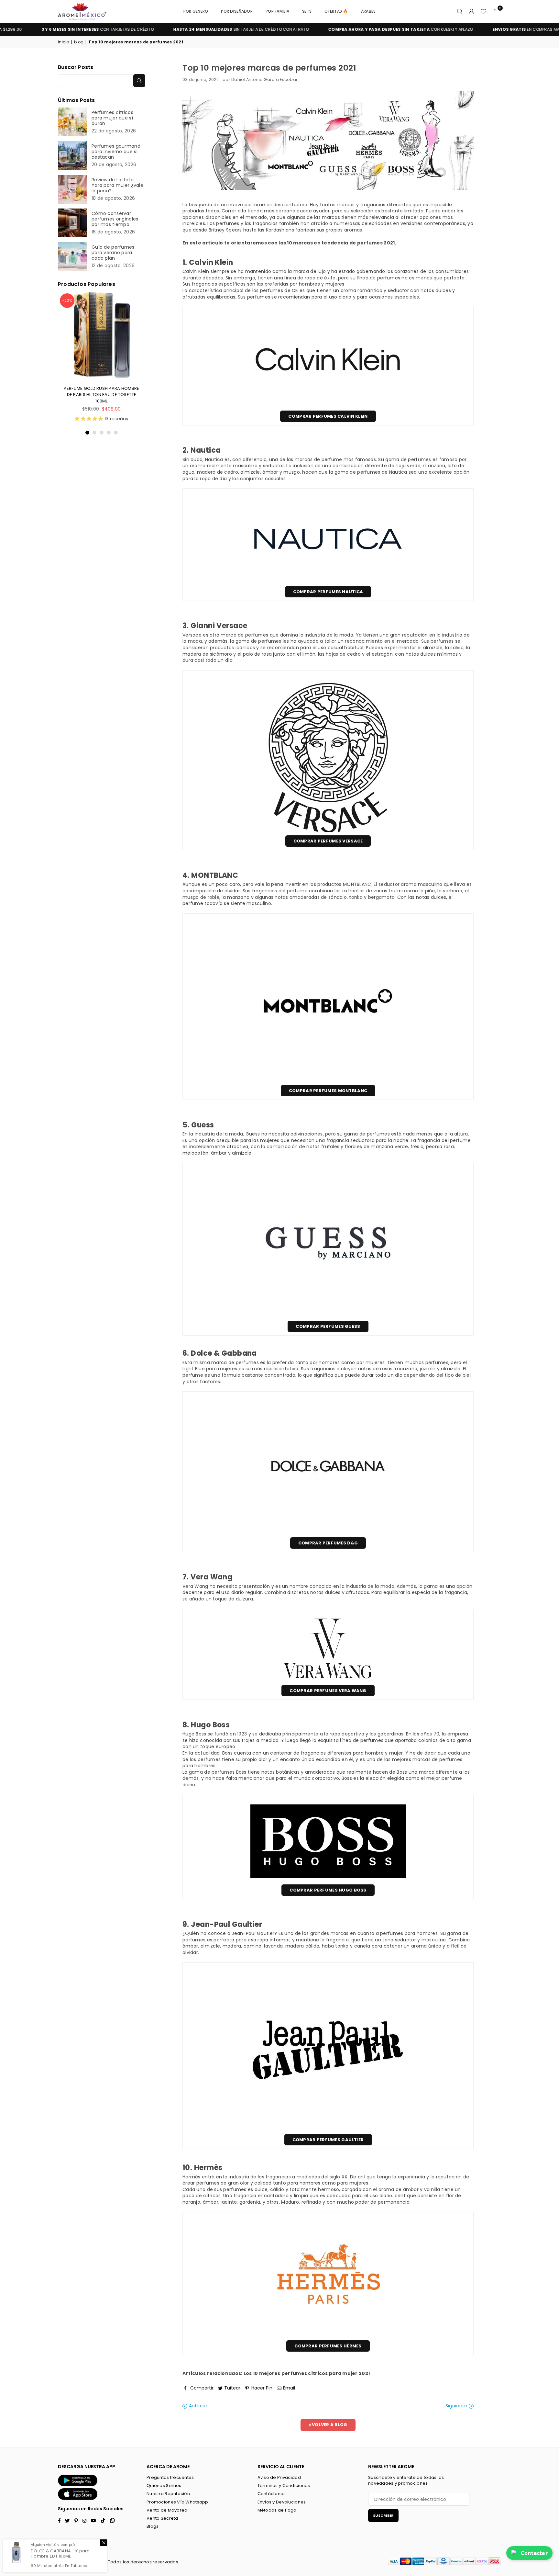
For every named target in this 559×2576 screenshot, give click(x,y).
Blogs (153, 2526)
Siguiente (457, 2406)
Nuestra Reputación (168, 2494)
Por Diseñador (237, 11)
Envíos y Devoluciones (282, 2502)
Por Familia (277, 11)
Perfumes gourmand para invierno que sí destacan (116, 152)
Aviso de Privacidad (279, 2477)
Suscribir (383, 2515)
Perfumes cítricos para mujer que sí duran (112, 118)
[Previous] (62, 364)
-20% (67, 300)
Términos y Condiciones (284, 2486)
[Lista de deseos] (483, 11)
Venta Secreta (162, 2518)
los (126, 2562)
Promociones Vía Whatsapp (177, 2502)
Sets (307, 11)
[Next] (141, 364)
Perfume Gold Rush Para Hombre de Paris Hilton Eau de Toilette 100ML (101, 395)
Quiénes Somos (164, 2486)
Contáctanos (272, 2494)
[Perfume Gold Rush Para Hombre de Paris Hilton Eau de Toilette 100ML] (102, 335)
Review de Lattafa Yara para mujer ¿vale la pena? (117, 185)
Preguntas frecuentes (170, 2477)
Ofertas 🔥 (336, 11)
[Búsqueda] (460, 11)
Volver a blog (329, 2425)
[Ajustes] (472, 11)
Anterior (197, 2406)
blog (79, 42)
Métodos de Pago (277, 2510)
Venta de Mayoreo (167, 2510)
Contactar (534, 2553)
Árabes (368, 11)
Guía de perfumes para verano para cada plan (113, 253)
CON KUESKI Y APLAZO (339, 29)
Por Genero (196, 11)
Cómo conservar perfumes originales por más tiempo (115, 219)
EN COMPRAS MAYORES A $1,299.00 (483, 29)
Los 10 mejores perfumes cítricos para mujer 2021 (307, 2373)
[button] (495, 11)
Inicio (64, 42)
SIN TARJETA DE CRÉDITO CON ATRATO (180, 29)
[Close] (104, 2543)
